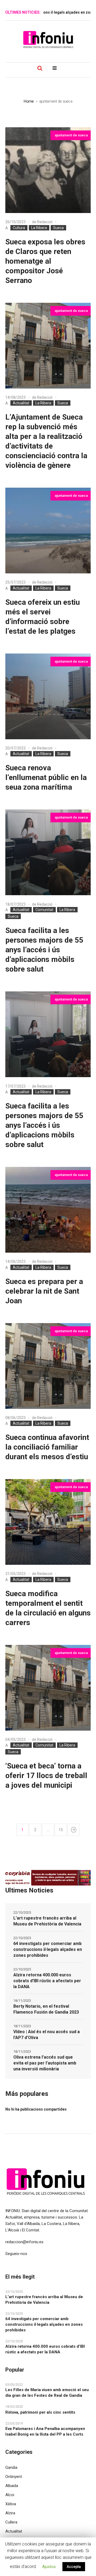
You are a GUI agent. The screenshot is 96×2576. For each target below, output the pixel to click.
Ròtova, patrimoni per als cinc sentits (40, 2412)
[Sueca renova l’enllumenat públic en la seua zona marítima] (48, 696)
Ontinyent (14, 2477)
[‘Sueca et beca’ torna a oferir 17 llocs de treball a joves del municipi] (48, 1688)
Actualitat (21, 403)
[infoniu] (48, 39)
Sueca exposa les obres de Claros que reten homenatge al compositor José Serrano (45, 261)
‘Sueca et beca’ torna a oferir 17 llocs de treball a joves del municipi (46, 1776)
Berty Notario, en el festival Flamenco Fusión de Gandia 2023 (46, 2009)
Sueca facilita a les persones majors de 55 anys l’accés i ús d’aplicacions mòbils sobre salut (44, 950)
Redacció (45, 222)
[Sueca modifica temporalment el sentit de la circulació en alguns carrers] (48, 1522)
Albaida (12, 2486)
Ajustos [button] (49, 2567)
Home (29, 101)
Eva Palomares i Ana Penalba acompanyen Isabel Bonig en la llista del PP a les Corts (45, 2431)
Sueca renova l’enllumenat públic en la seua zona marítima (46, 777)
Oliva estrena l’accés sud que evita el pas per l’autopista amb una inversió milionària (45, 2063)
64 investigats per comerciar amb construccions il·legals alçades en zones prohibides (48, 1949)
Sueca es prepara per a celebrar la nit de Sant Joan (44, 1291)
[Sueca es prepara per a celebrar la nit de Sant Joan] (48, 1210)
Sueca (58, 228)
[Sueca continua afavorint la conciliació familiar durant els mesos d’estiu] (48, 1366)
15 (61, 1830)
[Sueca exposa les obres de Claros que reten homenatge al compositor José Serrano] (48, 170)
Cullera (11, 2522)
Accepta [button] (74, 2567)
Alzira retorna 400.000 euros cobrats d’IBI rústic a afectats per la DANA (47, 1981)
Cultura (19, 228)
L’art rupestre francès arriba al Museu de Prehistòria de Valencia (47, 1921)
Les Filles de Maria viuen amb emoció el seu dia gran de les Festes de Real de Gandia (47, 2393)
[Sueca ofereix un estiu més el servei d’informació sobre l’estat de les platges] (48, 531)
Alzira (10, 2513)
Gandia (11, 2467)
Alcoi (10, 2495)
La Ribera (39, 228)
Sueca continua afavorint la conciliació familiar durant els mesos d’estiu (47, 1447)
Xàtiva (11, 2504)
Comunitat (44, 910)
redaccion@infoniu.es (24, 2242)
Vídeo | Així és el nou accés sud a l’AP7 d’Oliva (47, 2035)
